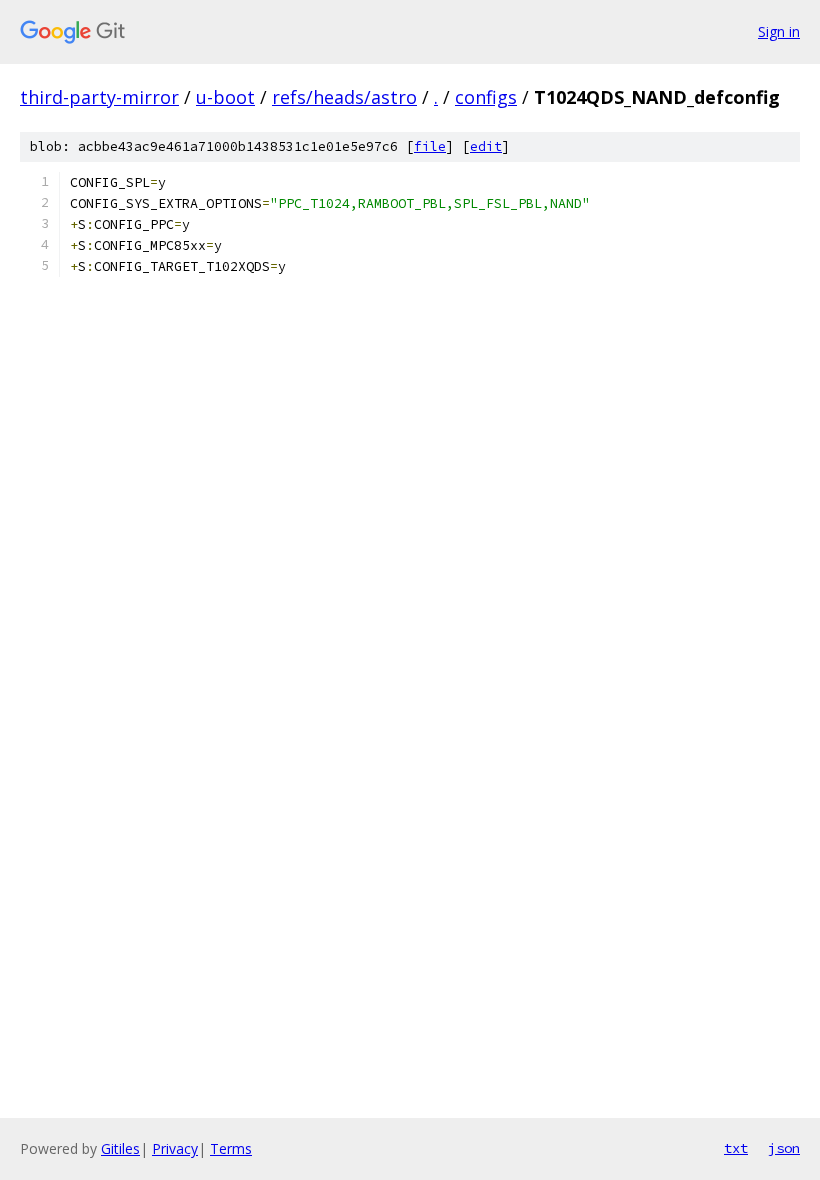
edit (486, 146)
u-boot (225, 97)
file (430, 146)
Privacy (175, 1148)
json (784, 1148)
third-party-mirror (99, 97)
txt (736, 1148)
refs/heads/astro (344, 97)
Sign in (779, 31)
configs (486, 97)
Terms (231, 1148)
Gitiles (120, 1148)
